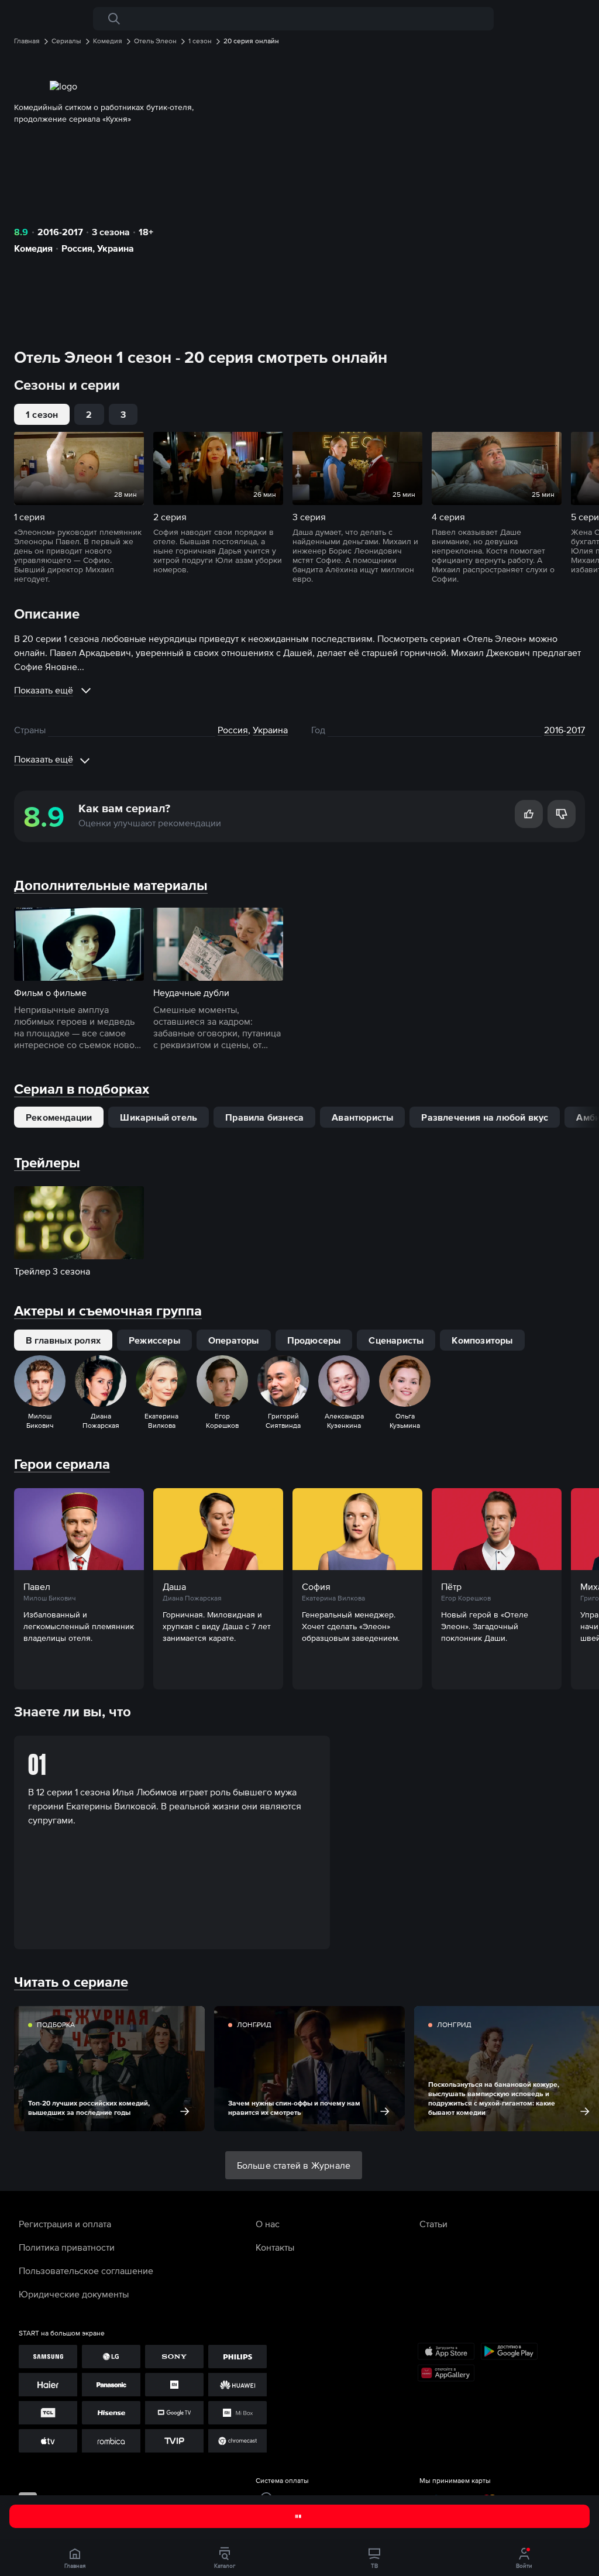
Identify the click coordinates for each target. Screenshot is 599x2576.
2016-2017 (60, 232)
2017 (576, 730)
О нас (268, 2224)
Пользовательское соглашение (86, 2271)
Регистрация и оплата (65, 2224)
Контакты (275, 2247)
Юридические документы (74, 2294)
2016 (554, 730)
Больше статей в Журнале (294, 2165)
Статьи (433, 2224)
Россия (77, 248)
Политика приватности (67, 2247)
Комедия (33, 248)
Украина (116, 248)
